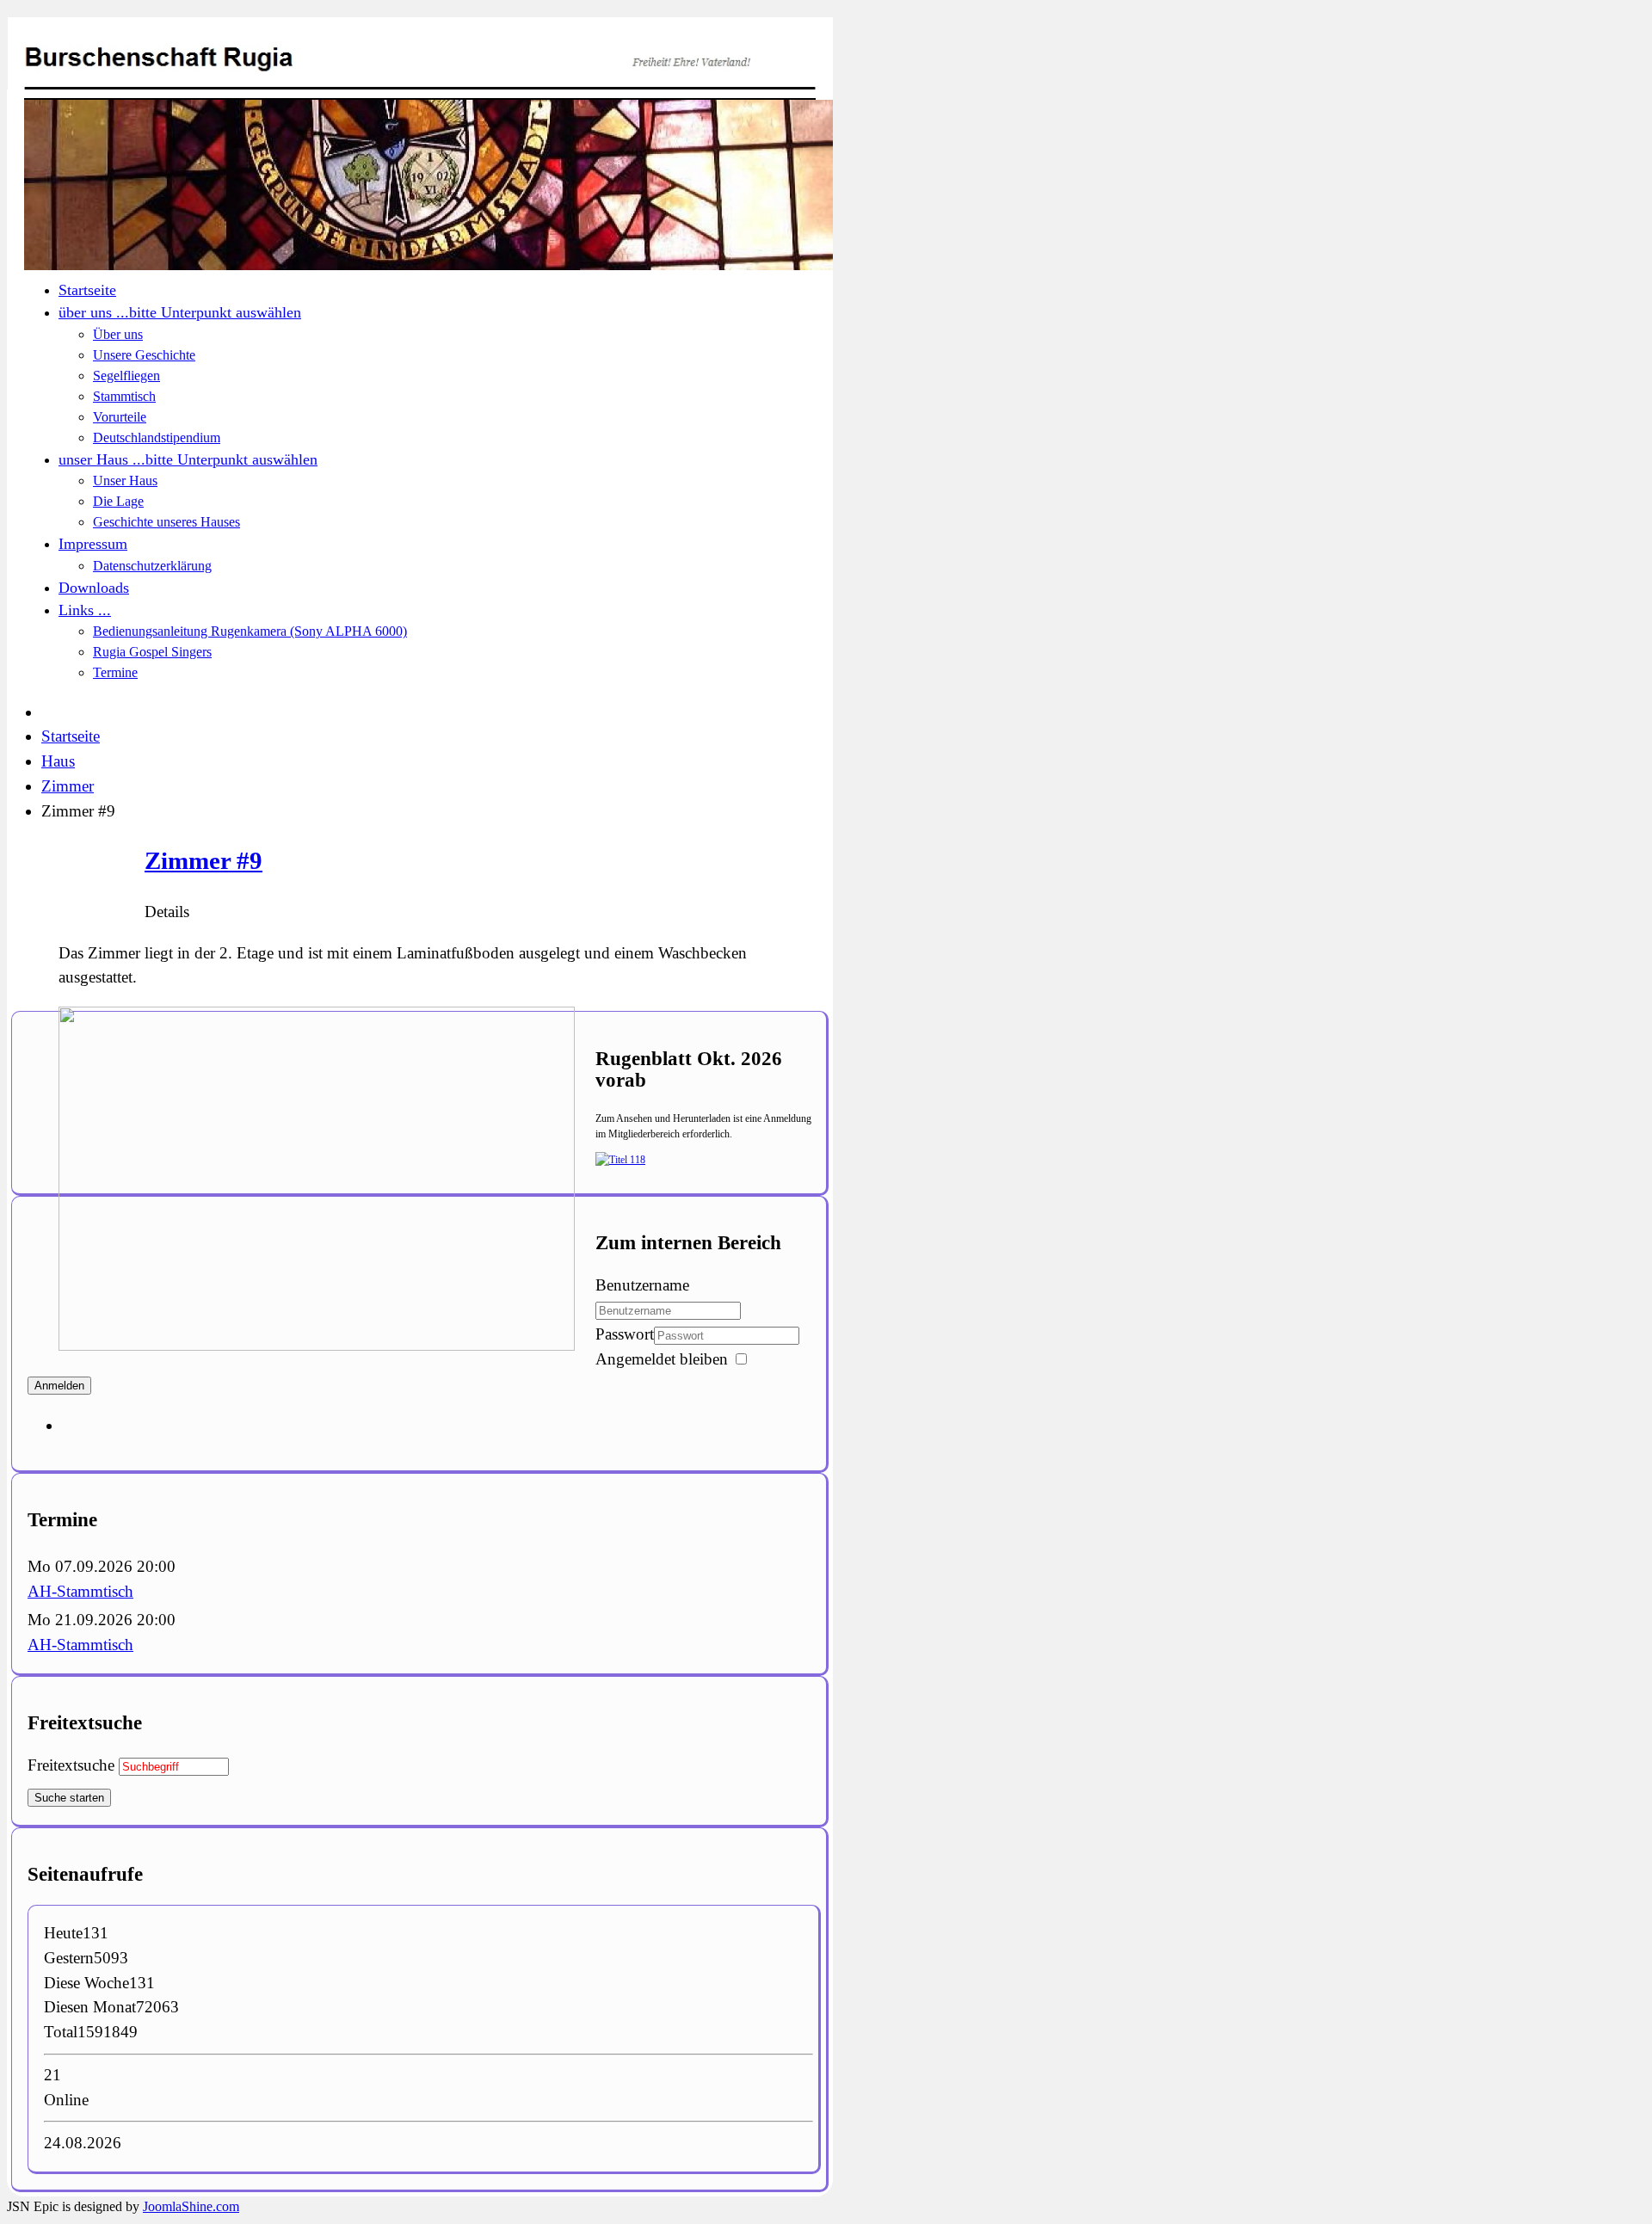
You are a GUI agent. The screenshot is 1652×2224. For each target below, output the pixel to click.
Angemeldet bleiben (662, 1359)
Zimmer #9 (203, 860)
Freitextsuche (71, 1765)
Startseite (71, 736)
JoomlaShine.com (191, 2206)
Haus (58, 761)
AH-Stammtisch (80, 1591)
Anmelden (59, 1386)
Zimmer (68, 786)
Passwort (625, 1334)
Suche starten (69, 1798)
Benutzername (642, 1285)
